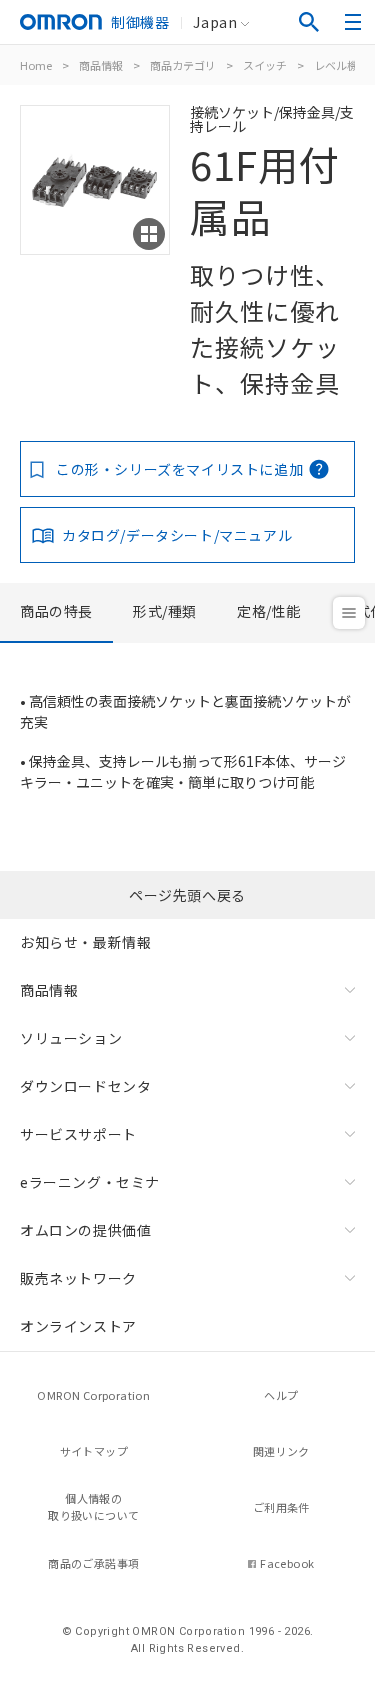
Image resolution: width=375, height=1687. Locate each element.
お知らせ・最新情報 (85, 942)
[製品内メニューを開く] (349, 613)
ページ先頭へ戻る (187, 895)
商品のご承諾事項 (93, 1563)
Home (36, 65)
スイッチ (265, 65)
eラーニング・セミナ (90, 1182)
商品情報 (101, 65)
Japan (215, 22)
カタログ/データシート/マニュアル (177, 535)
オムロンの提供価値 (85, 1230)
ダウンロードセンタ (85, 1086)
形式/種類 (165, 611)
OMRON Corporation (93, 1395)
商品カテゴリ (183, 65)
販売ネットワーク (78, 1278)
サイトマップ (94, 1451)
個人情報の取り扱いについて (93, 1506)
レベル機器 (341, 65)
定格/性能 (269, 611)
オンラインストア (78, 1326)
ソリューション (71, 1038)
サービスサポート (78, 1134)
